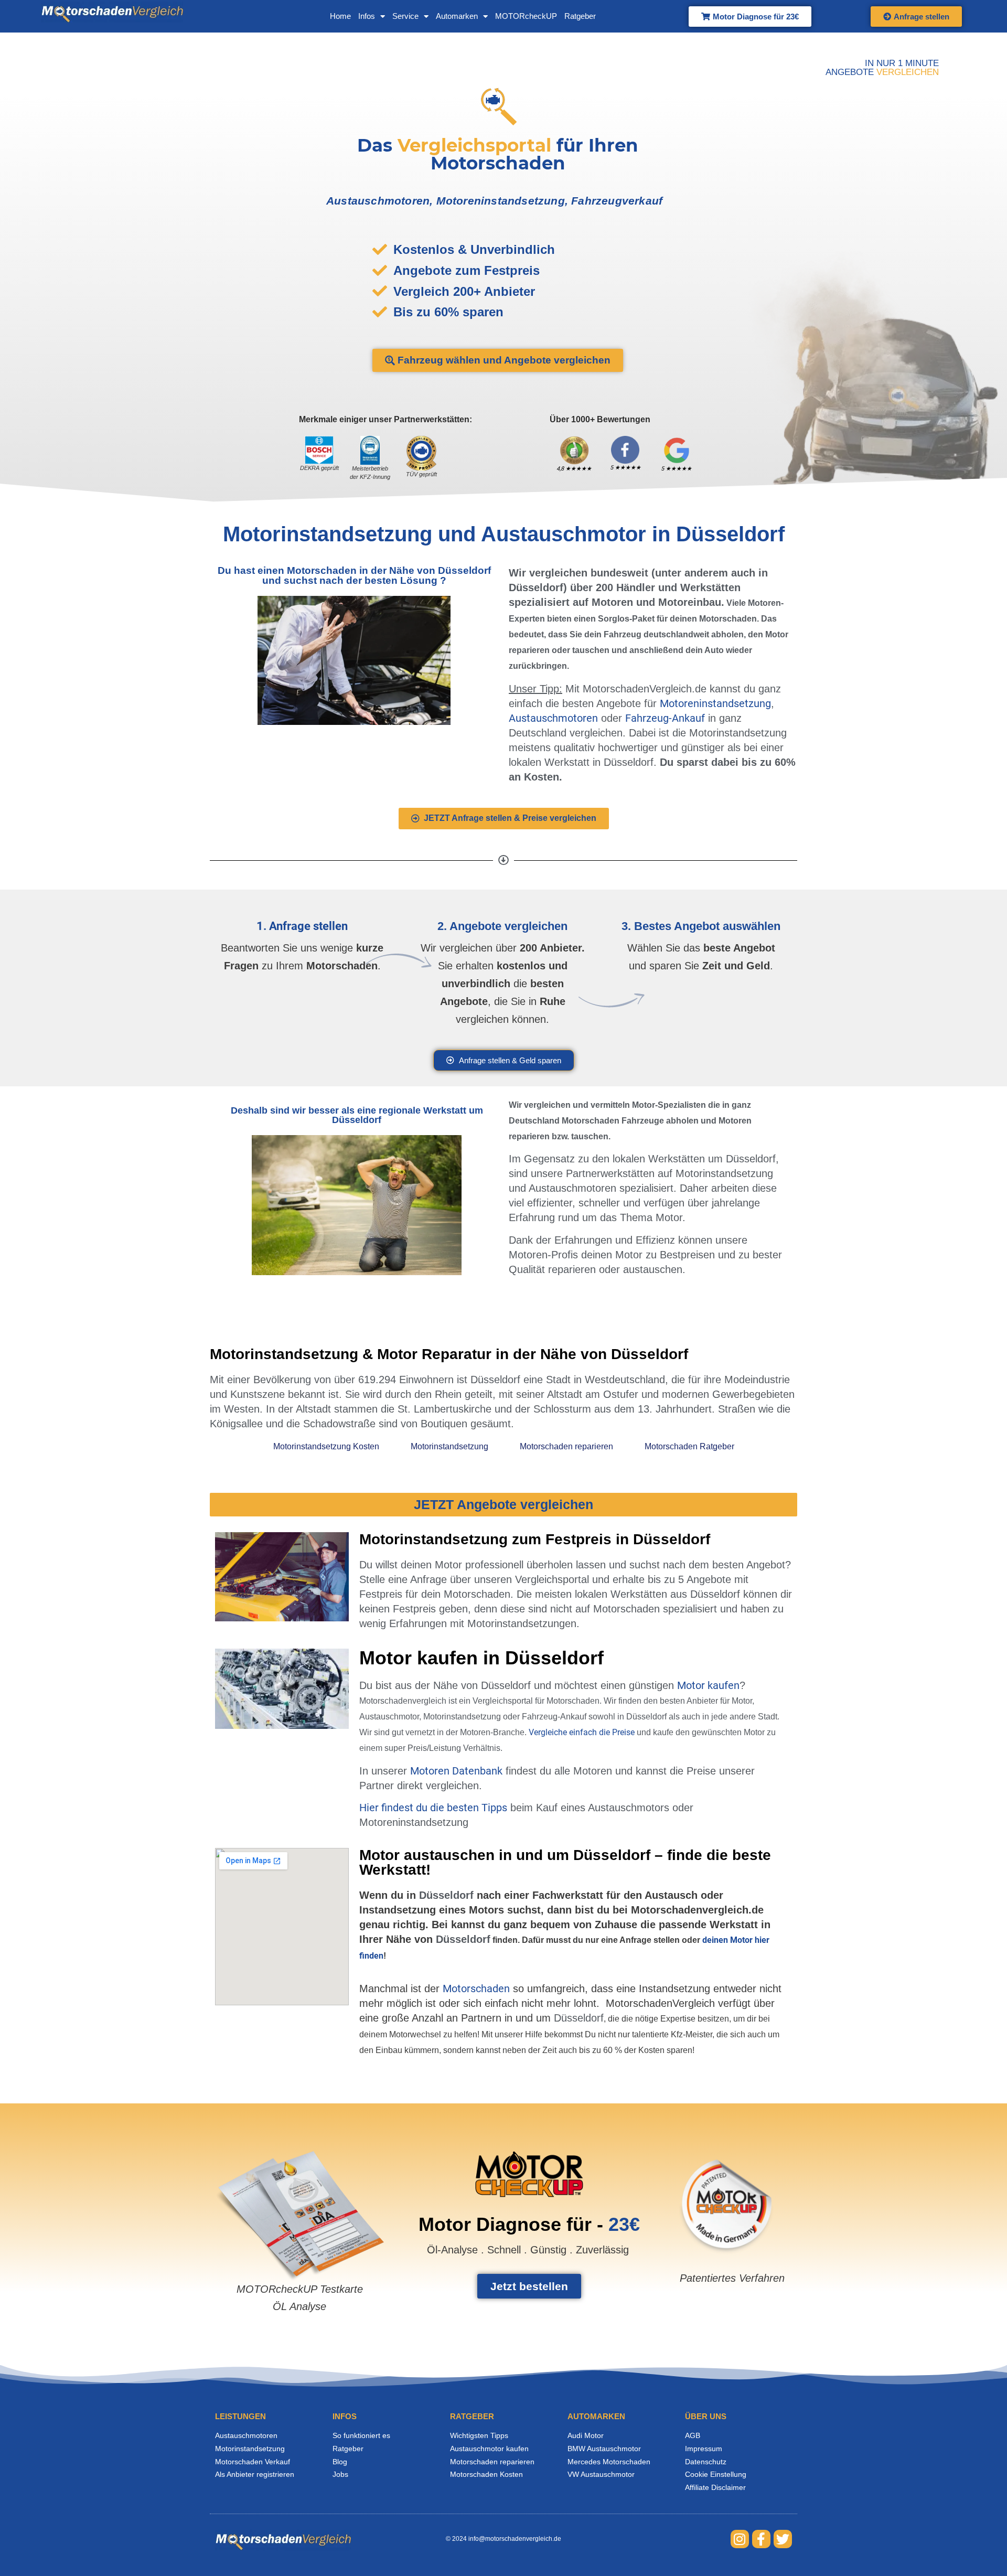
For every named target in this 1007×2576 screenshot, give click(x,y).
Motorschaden (476, 1989)
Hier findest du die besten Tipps (433, 1808)
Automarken (457, 16)
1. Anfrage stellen (302, 926)
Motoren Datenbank (456, 1771)
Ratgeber (580, 16)
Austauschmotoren (553, 718)
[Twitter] (783, 2539)
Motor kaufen (708, 1685)
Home (340, 16)
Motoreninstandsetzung (715, 703)
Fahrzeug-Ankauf (665, 718)
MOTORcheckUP (526, 16)
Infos (367, 16)
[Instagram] (740, 2539)
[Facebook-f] (761, 2539)
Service (405, 16)
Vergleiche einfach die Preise (582, 1732)
